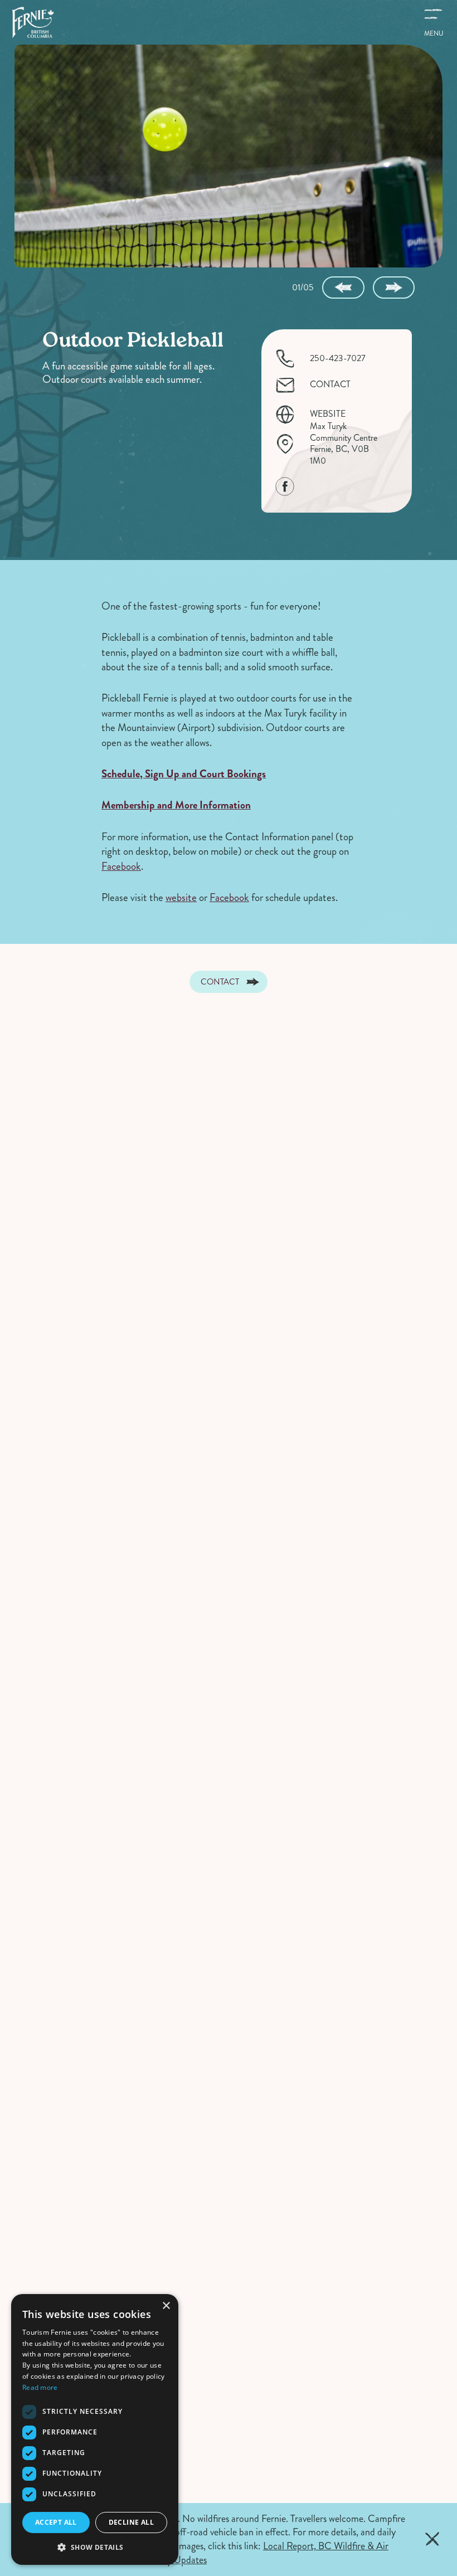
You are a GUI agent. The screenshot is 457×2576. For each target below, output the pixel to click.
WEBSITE (328, 414)
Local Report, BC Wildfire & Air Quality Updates (265, 2553)
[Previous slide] (343, 288)
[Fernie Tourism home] (33, 22)
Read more (40, 2387)
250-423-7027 (338, 359)
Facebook (121, 866)
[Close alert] (432, 2539)
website (181, 897)
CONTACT (330, 385)
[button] (95, 2547)
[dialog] (95, 2429)
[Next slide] (394, 288)
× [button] (166, 2306)
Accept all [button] (56, 2522)
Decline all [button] (131, 2522)
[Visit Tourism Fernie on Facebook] (285, 486)
